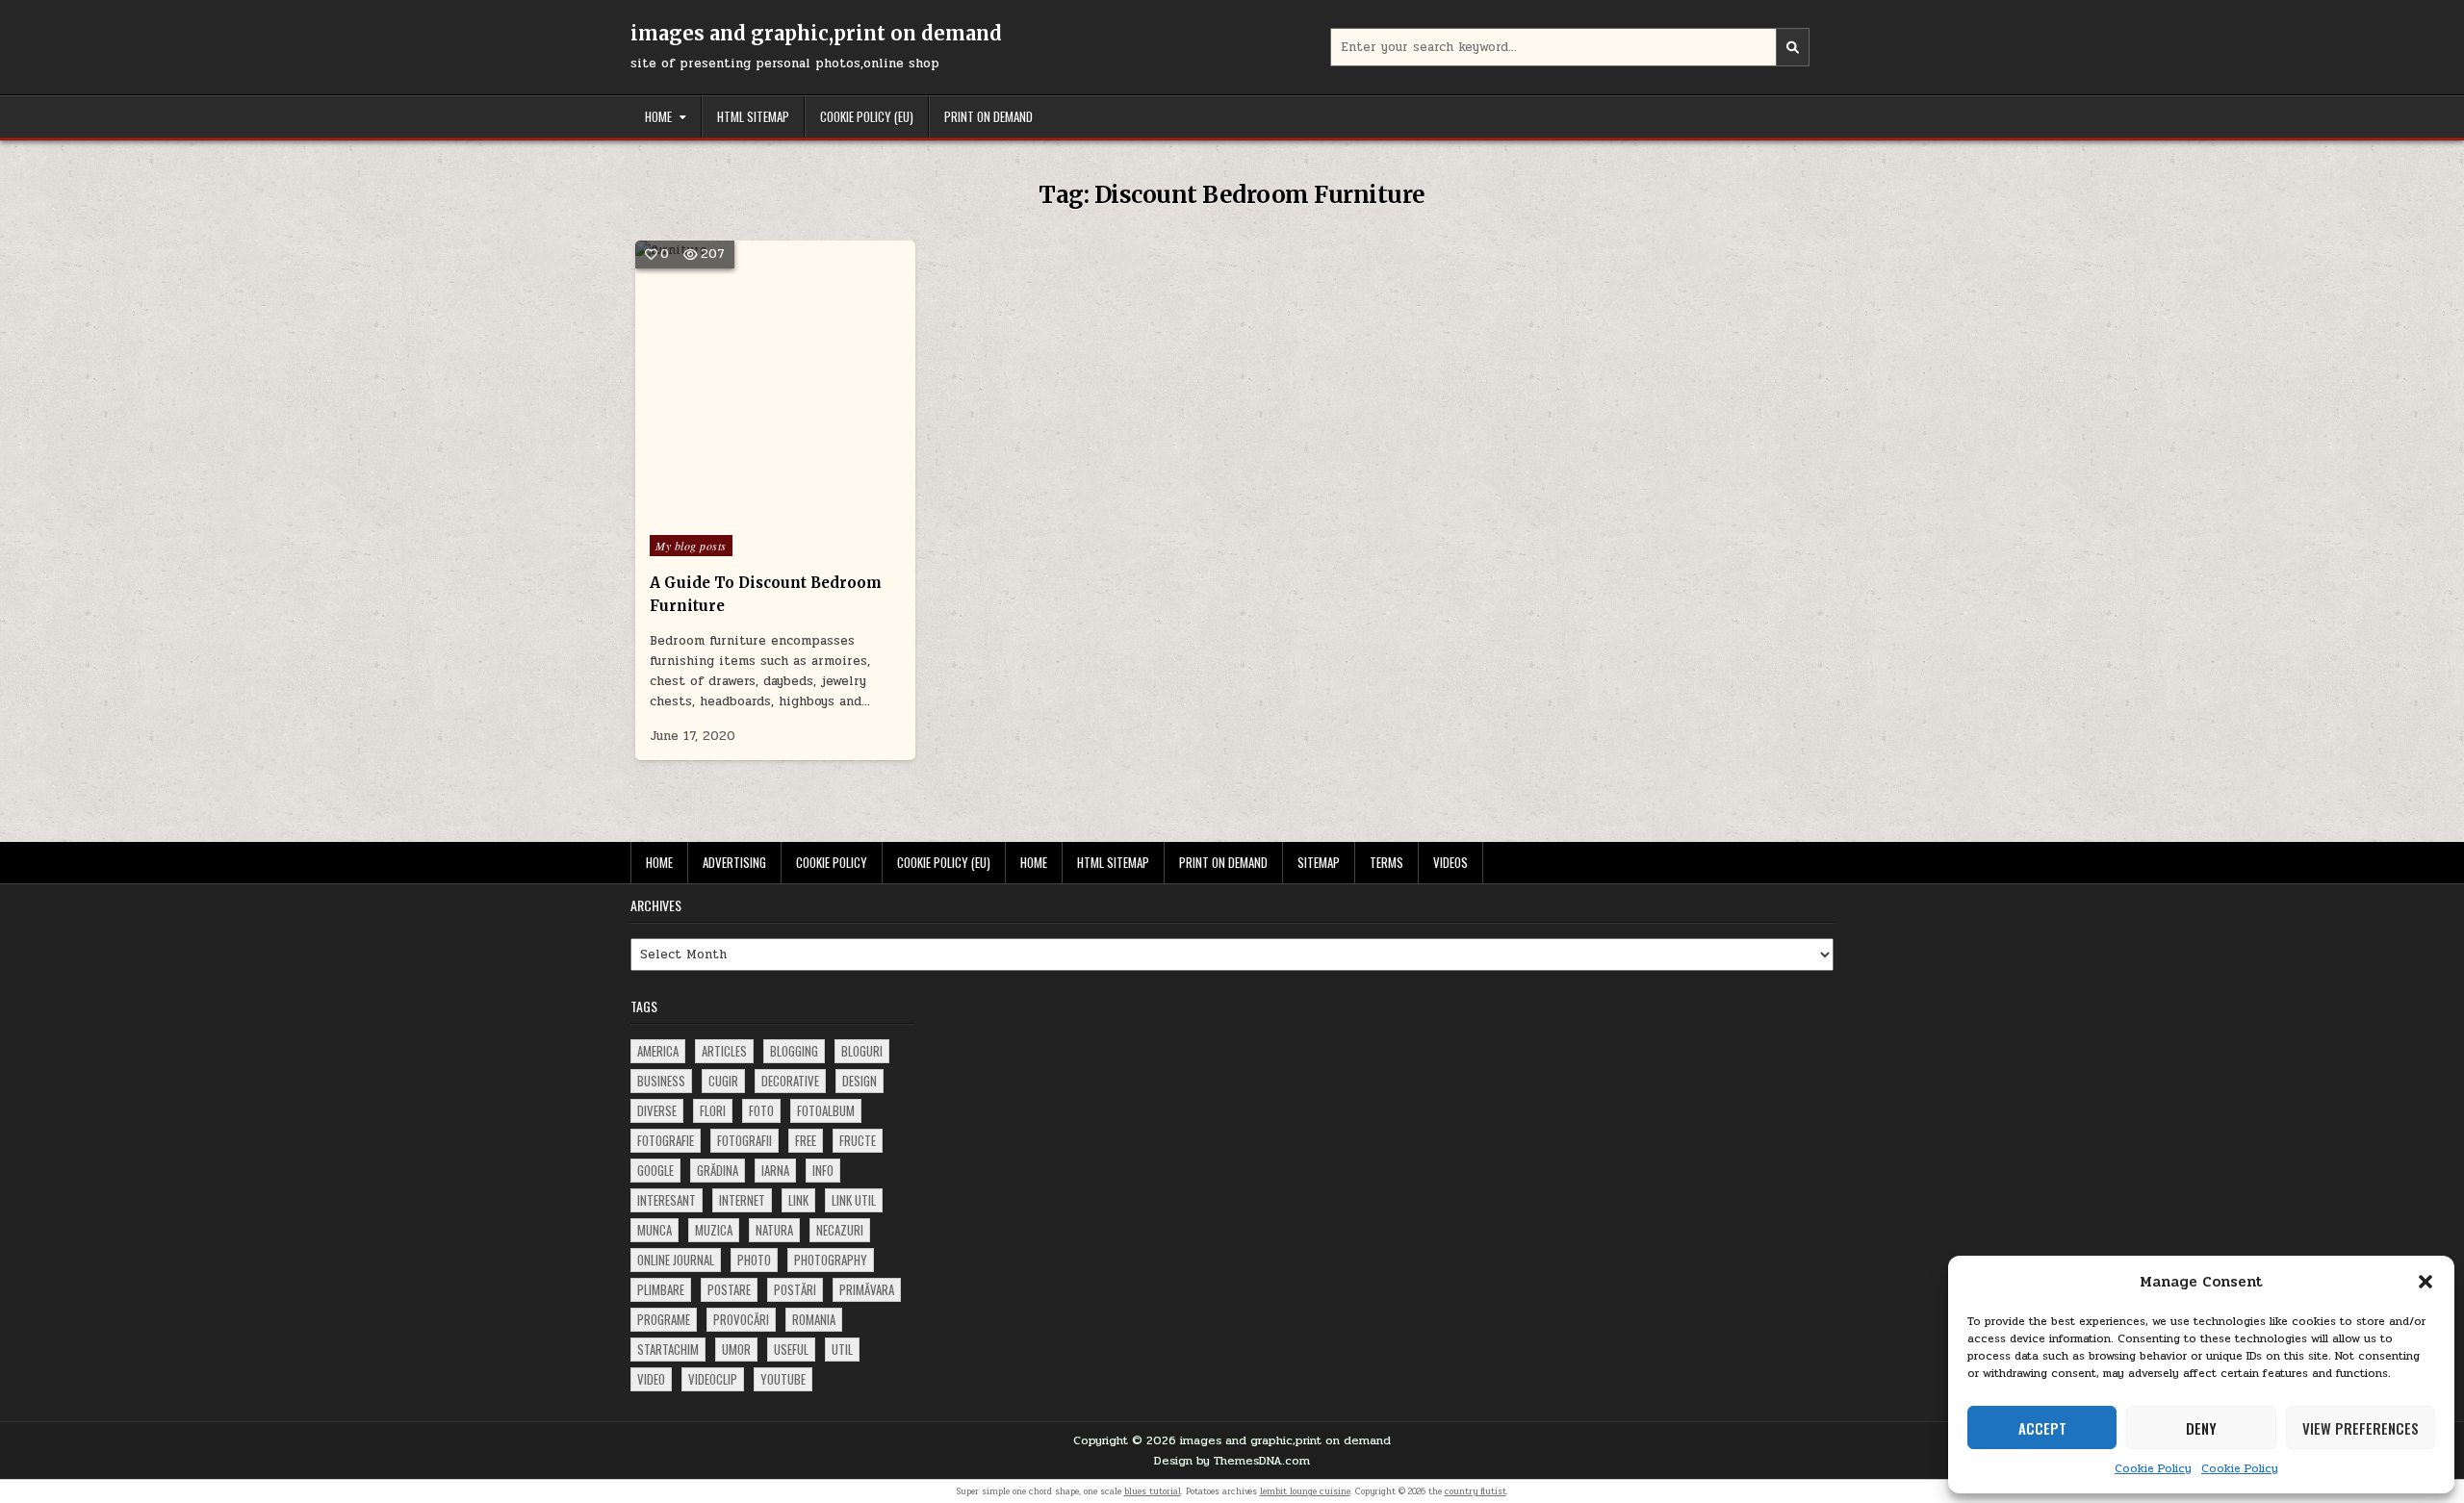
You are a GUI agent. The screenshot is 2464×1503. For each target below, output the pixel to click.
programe (664, 1319)
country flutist (1476, 1491)
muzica (714, 1230)
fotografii (744, 1140)
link (798, 1200)
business (661, 1081)
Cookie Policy (2153, 1468)
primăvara (867, 1289)
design (860, 1081)
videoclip (713, 1379)
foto (761, 1110)
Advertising (734, 862)
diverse (657, 1110)
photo (754, 1260)
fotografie (666, 1140)
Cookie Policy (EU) (867, 116)
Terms (1386, 862)
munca (654, 1230)
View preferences (2361, 1428)
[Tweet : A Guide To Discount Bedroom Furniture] (734, 510)
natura (774, 1230)
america (658, 1051)
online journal (676, 1260)
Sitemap (1319, 862)
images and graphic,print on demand (816, 33)
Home (658, 116)
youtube (783, 1379)
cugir (723, 1081)
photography (831, 1260)
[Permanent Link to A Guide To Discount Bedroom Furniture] (775, 381)
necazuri (840, 1230)
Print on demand (988, 116)
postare (729, 1289)
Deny (2201, 1428)
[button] (2425, 1282)
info (823, 1170)
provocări (741, 1319)
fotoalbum (826, 1110)
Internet (742, 1200)
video (651, 1379)
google (655, 1170)
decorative (790, 1081)
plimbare (661, 1289)
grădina (718, 1170)
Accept (2042, 1428)
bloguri (862, 1051)
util (842, 1349)
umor (736, 1349)
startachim (668, 1349)
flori (713, 1110)
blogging (794, 1051)
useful (791, 1349)
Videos (1450, 862)
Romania (814, 1319)
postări (795, 1289)
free (806, 1140)
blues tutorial (1153, 1491)
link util (854, 1200)
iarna (775, 1170)
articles (724, 1051)
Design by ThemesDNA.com (1232, 1461)
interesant (667, 1200)
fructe (858, 1140)
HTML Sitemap (753, 116)
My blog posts (691, 546)
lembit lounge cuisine (1305, 1491)
